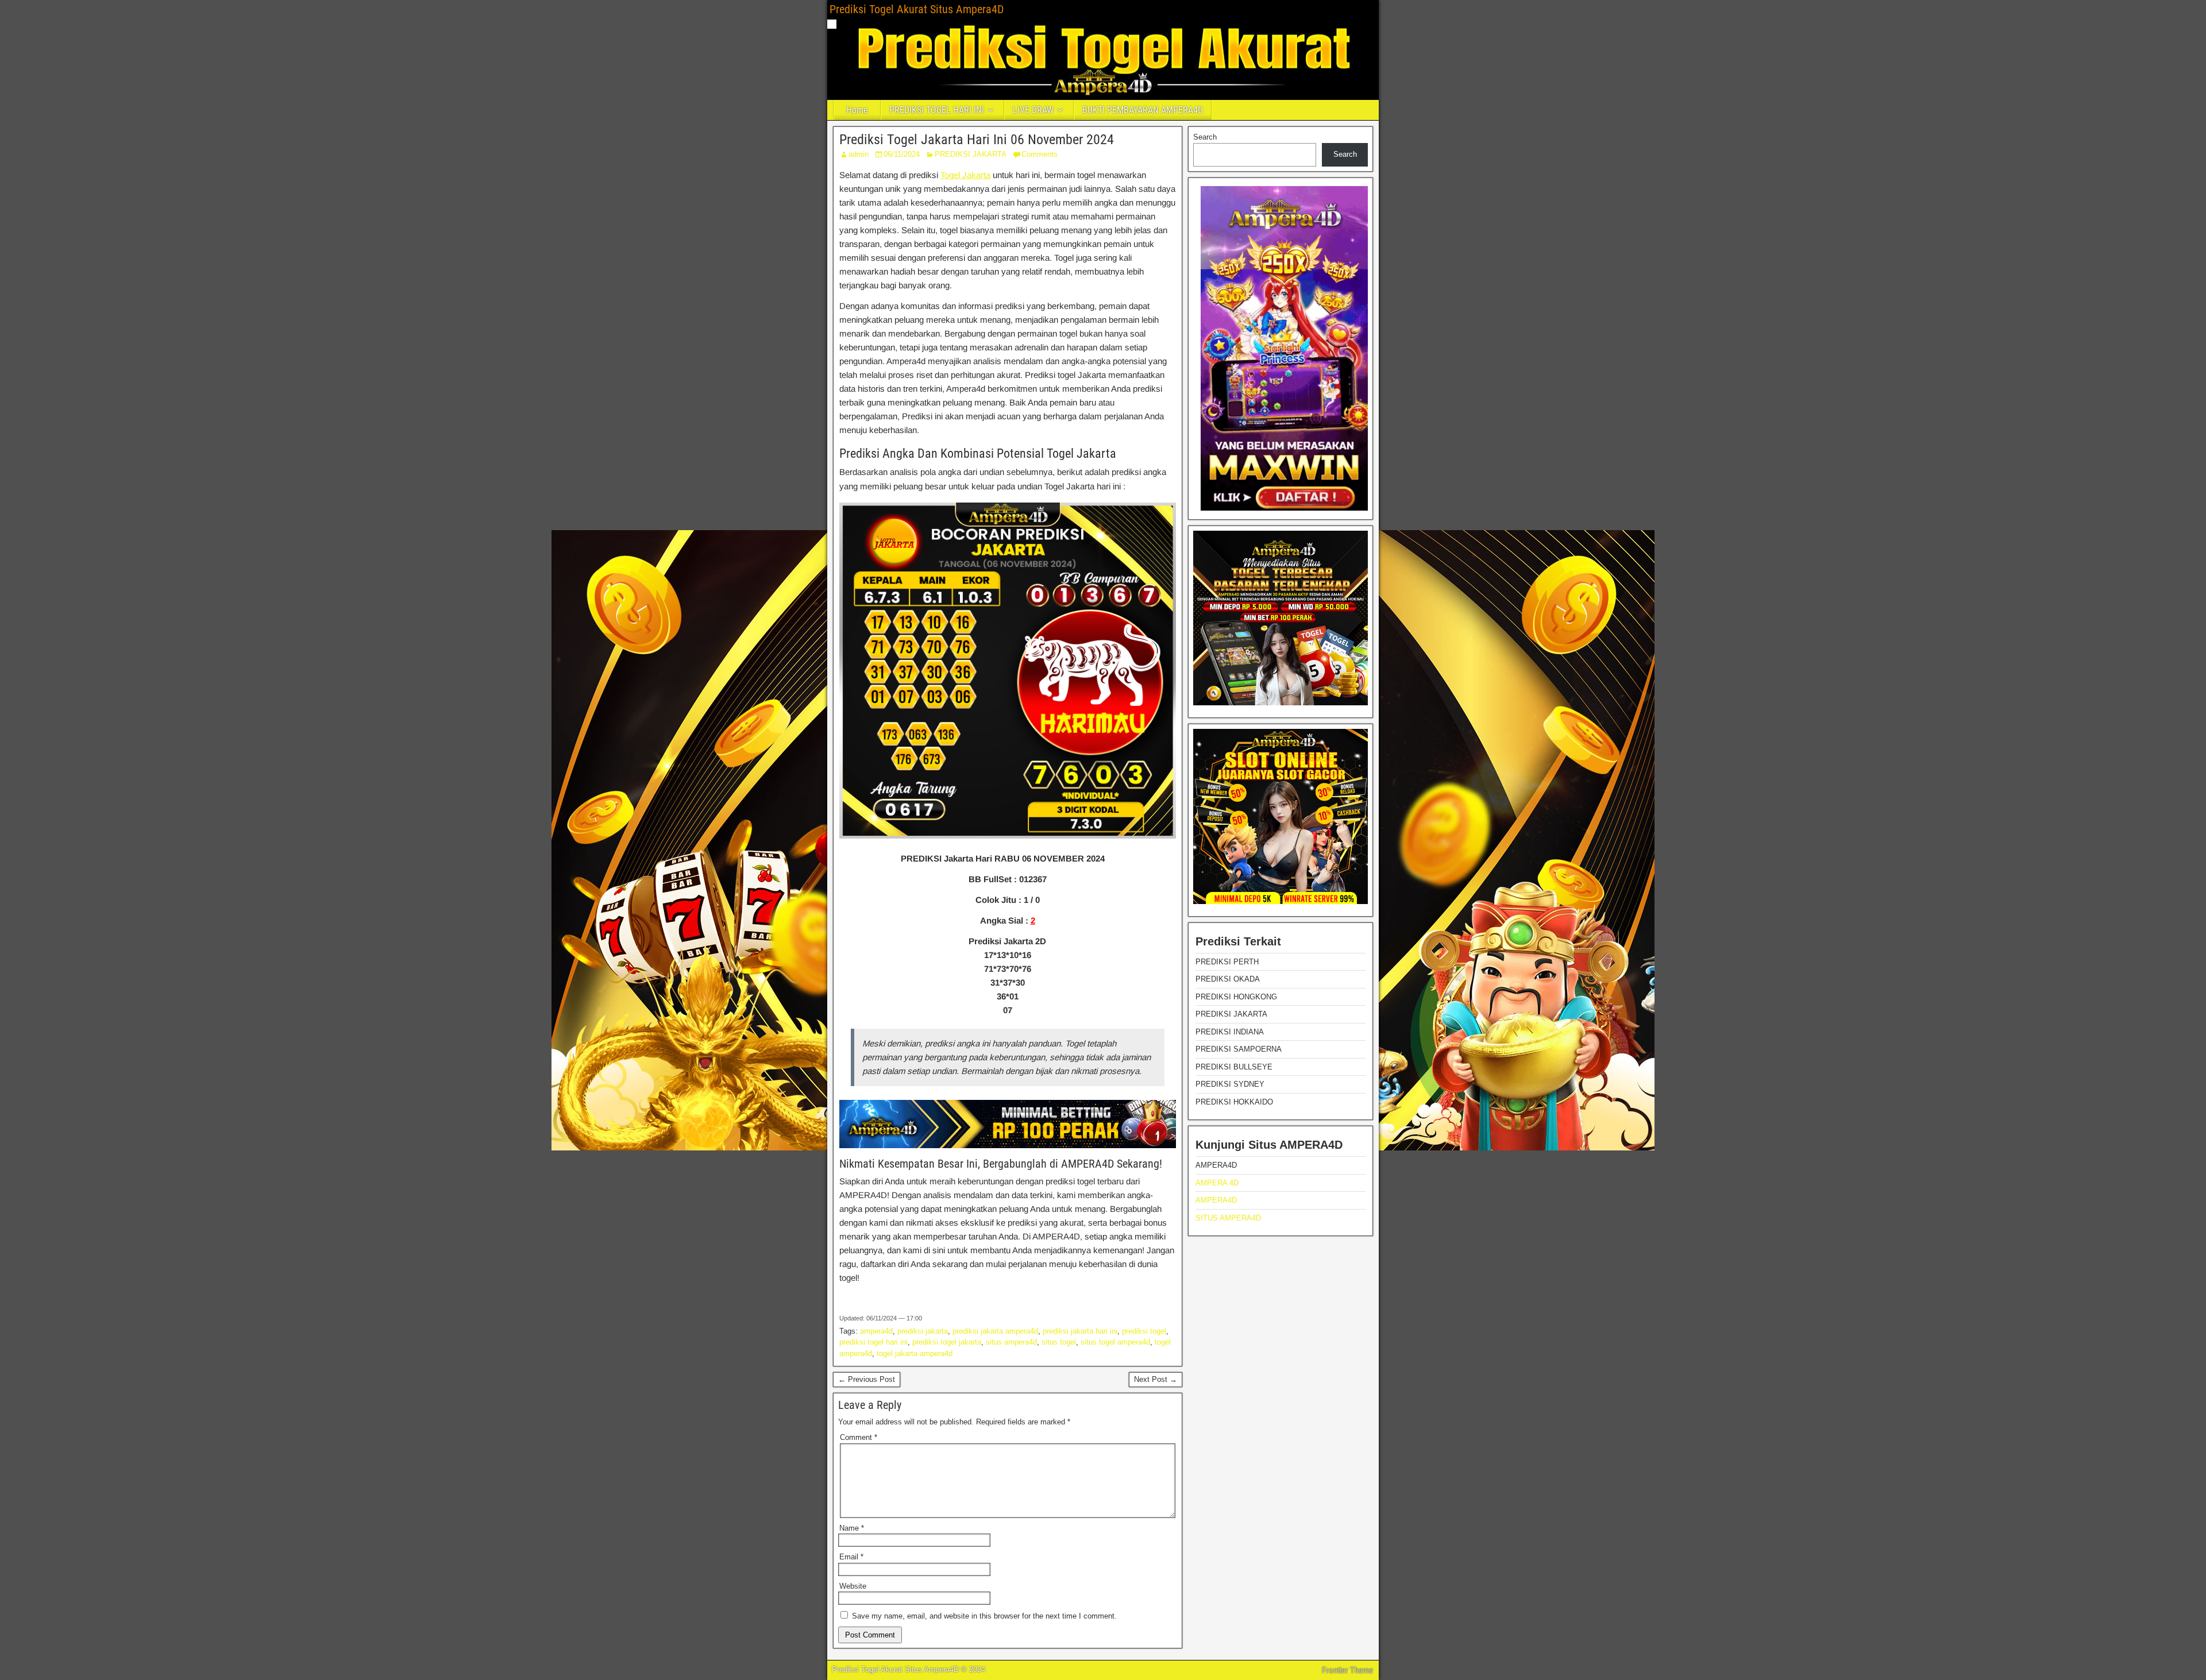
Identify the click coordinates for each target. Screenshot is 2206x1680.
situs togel (1059, 1342)
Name (852, 1528)
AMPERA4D (1216, 1200)
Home (857, 110)
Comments (1040, 154)
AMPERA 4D (1217, 1183)
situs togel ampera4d (1115, 1342)
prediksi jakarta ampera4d (995, 1331)
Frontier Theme (1347, 1670)
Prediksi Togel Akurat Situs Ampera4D (917, 9)
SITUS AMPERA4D (1228, 1218)
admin (859, 154)
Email (851, 1557)
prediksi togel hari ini (873, 1342)
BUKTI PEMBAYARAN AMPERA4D (1143, 110)
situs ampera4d (1011, 1342)
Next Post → (1156, 1379)
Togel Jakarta (965, 175)
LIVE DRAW (1033, 110)
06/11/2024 (902, 154)
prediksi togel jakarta (947, 1342)
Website (853, 1586)
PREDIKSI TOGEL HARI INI (937, 110)
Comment (859, 1437)
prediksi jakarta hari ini (1080, 1331)
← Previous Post (867, 1379)
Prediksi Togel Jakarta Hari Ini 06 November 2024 (977, 140)
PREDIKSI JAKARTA (971, 154)
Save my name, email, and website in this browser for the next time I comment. (984, 1616)
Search (1205, 137)
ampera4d (876, 1331)
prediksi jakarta (923, 1331)
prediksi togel (1144, 1331)
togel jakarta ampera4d (915, 1353)
